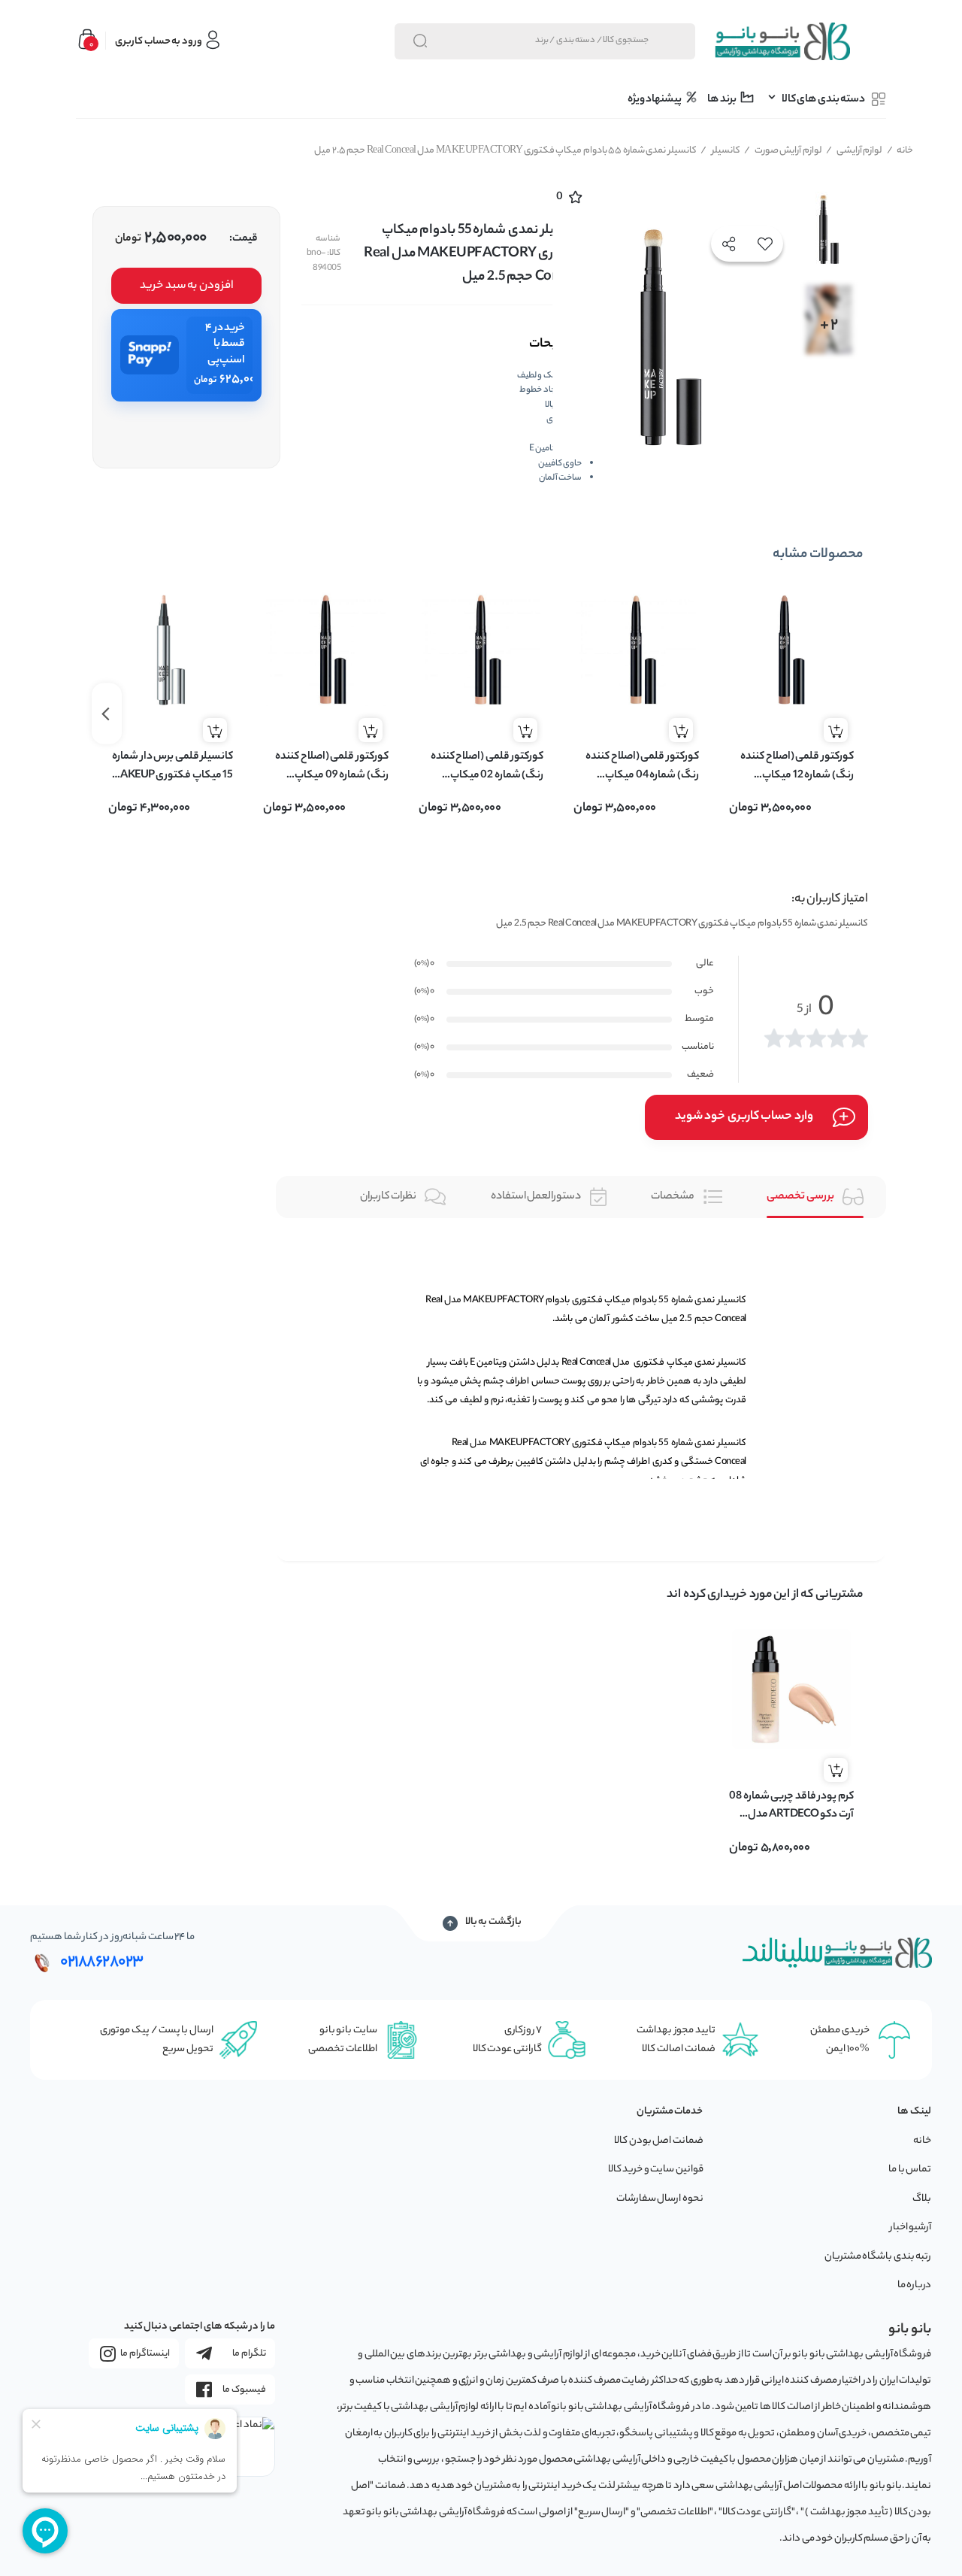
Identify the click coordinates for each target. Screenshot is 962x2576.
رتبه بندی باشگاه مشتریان (878, 2257)
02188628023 (102, 1962)
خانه (900, 151)
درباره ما (915, 2285)
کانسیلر (720, 151)
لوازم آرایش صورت (783, 151)
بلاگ (922, 2199)
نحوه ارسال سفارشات (660, 2199)
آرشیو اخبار (911, 2227)
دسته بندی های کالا (823, 100)
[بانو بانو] (782, 41)
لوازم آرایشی (854, 151)
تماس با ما (910, 2170)
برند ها (722, 100)
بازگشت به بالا (493, 1923)
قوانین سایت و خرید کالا (656, 2170)
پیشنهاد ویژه (655, 100)
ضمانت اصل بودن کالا (659, 2141)
